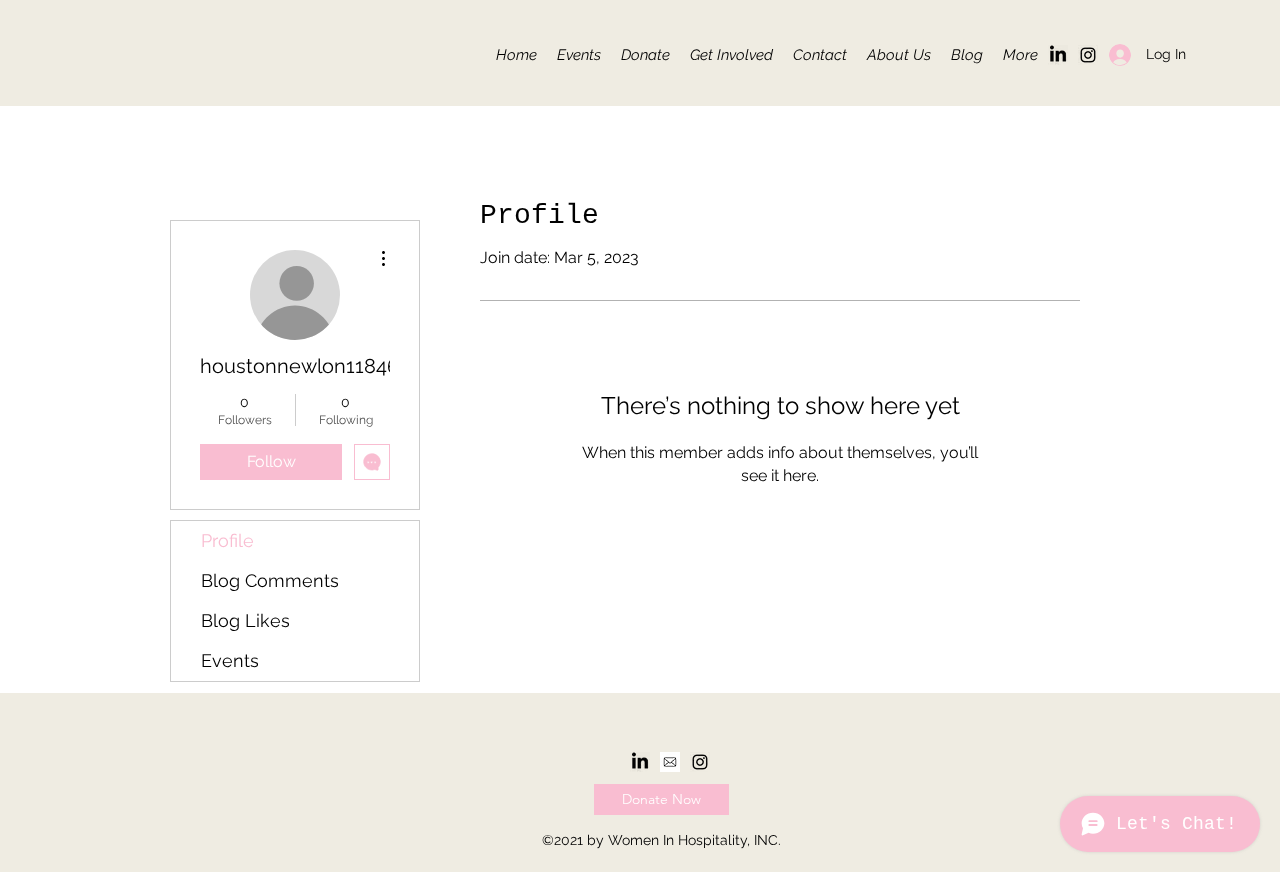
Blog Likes (245, 620)
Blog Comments (270, 580)
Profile (227, 540)
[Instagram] (1088, 55)
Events (230, 660)
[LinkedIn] (1058, 55)
